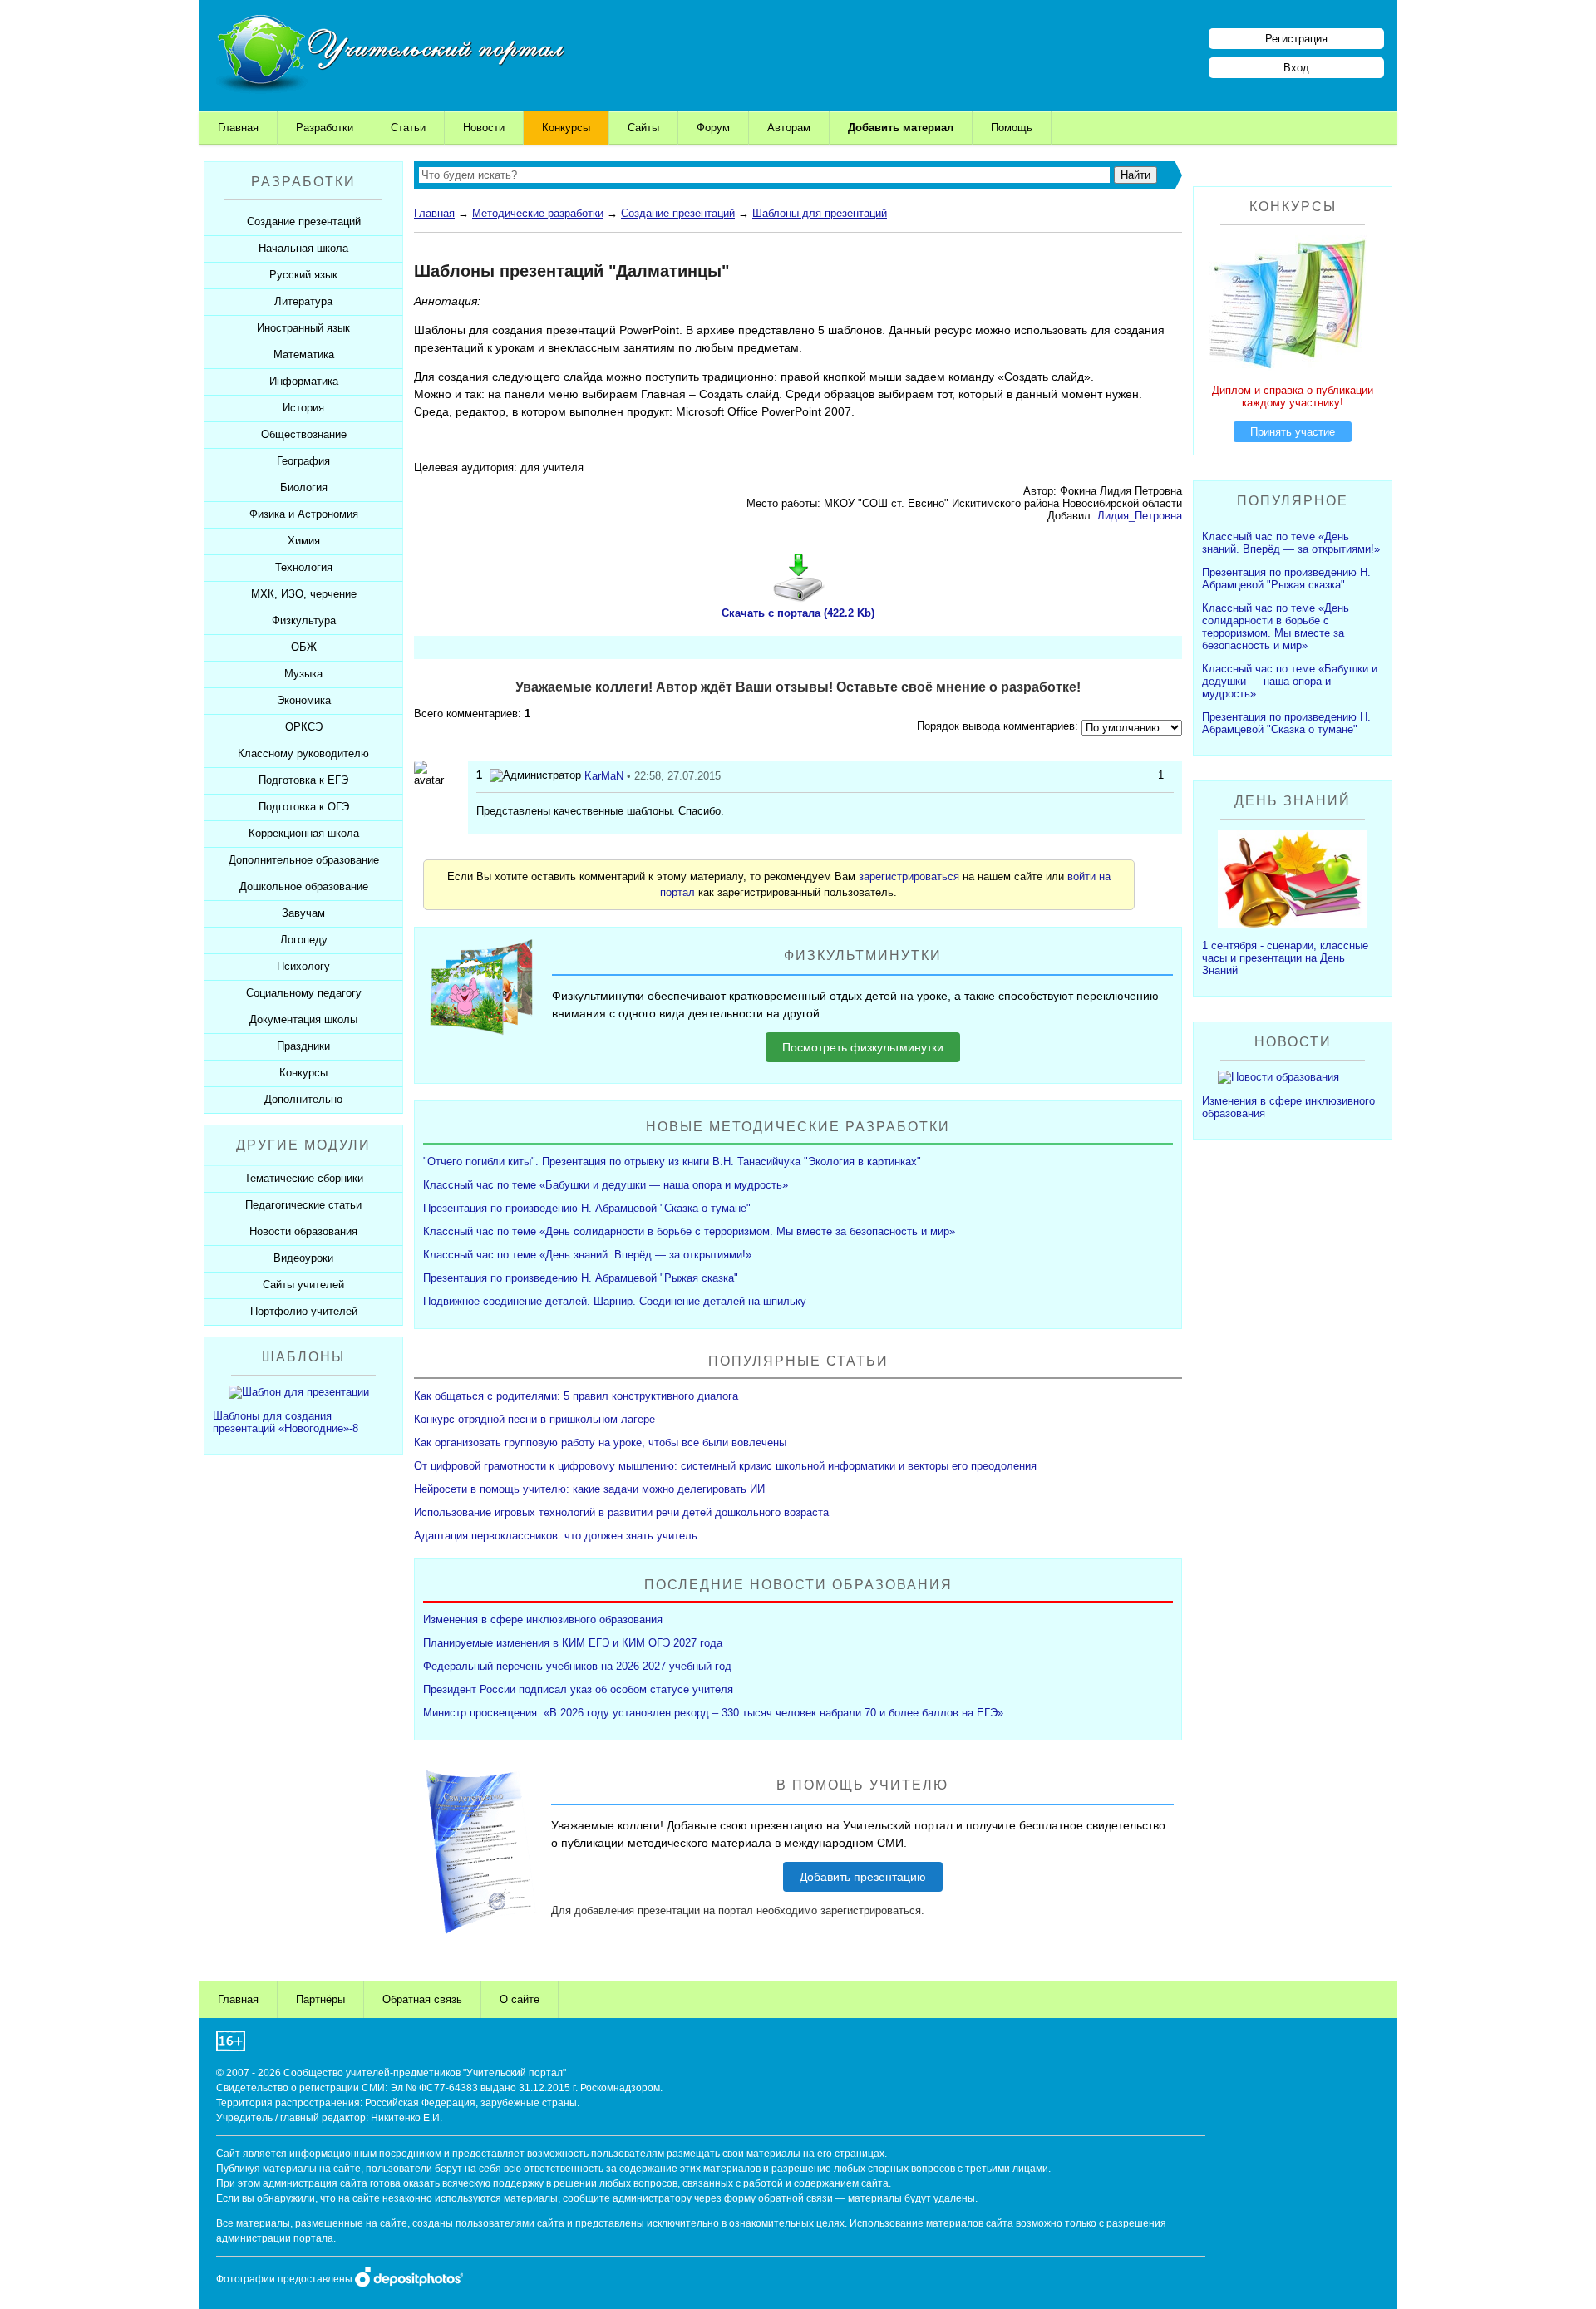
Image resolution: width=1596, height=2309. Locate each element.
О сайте (520, 1999)
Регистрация (1296, 39)
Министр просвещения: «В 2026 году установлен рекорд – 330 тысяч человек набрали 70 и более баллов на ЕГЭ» (713, 1713)
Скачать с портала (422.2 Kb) (798, 613)
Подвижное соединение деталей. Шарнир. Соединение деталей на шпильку (615, 1301)
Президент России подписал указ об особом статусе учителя (578, 1689)
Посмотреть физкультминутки (863, 1047)
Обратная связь (422, 1999)
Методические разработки (538, 213)
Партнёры (320, 1999)
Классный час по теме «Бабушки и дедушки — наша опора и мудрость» (606, 1185)
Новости (484, 128)
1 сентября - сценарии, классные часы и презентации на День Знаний (1285, 958)
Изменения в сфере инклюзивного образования (543, 1620)
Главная (238, 128)
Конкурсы (566, 128)
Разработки (325, 128)
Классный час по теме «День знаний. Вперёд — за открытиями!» (587, 1255)
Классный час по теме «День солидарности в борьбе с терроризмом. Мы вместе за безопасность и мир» (689, 1231)
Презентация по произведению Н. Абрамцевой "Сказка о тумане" (587, 1208)
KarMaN (604, 776)
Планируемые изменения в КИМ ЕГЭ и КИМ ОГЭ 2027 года (573, 1643)
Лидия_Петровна (1140, 516)
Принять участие (1293, 432)
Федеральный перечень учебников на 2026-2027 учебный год (577, 1666)
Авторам (789, 128)
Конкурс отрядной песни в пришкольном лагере (534, 1419)
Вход (1296, 68)
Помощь (1012, 128)
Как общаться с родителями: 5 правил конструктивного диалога (576, 1396)
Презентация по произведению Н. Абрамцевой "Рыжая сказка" (581, 1278)
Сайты (643, 128)
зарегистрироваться (909, 876)
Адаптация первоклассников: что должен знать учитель (556, 1536)
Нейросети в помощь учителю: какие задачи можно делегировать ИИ (589, 1489)
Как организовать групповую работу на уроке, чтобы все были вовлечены (600, 1443)
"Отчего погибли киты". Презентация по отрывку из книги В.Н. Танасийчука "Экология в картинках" (672, 1162)
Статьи (408, 128)
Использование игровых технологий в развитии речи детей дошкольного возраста (621, 1512)
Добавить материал (901, 128)
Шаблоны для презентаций (820, 213)
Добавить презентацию (863, 1877)
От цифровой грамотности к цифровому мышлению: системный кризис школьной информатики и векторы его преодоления (725, 1466)
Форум (713, 128)
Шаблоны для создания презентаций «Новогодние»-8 (286, 1422)
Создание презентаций (678, 213)
